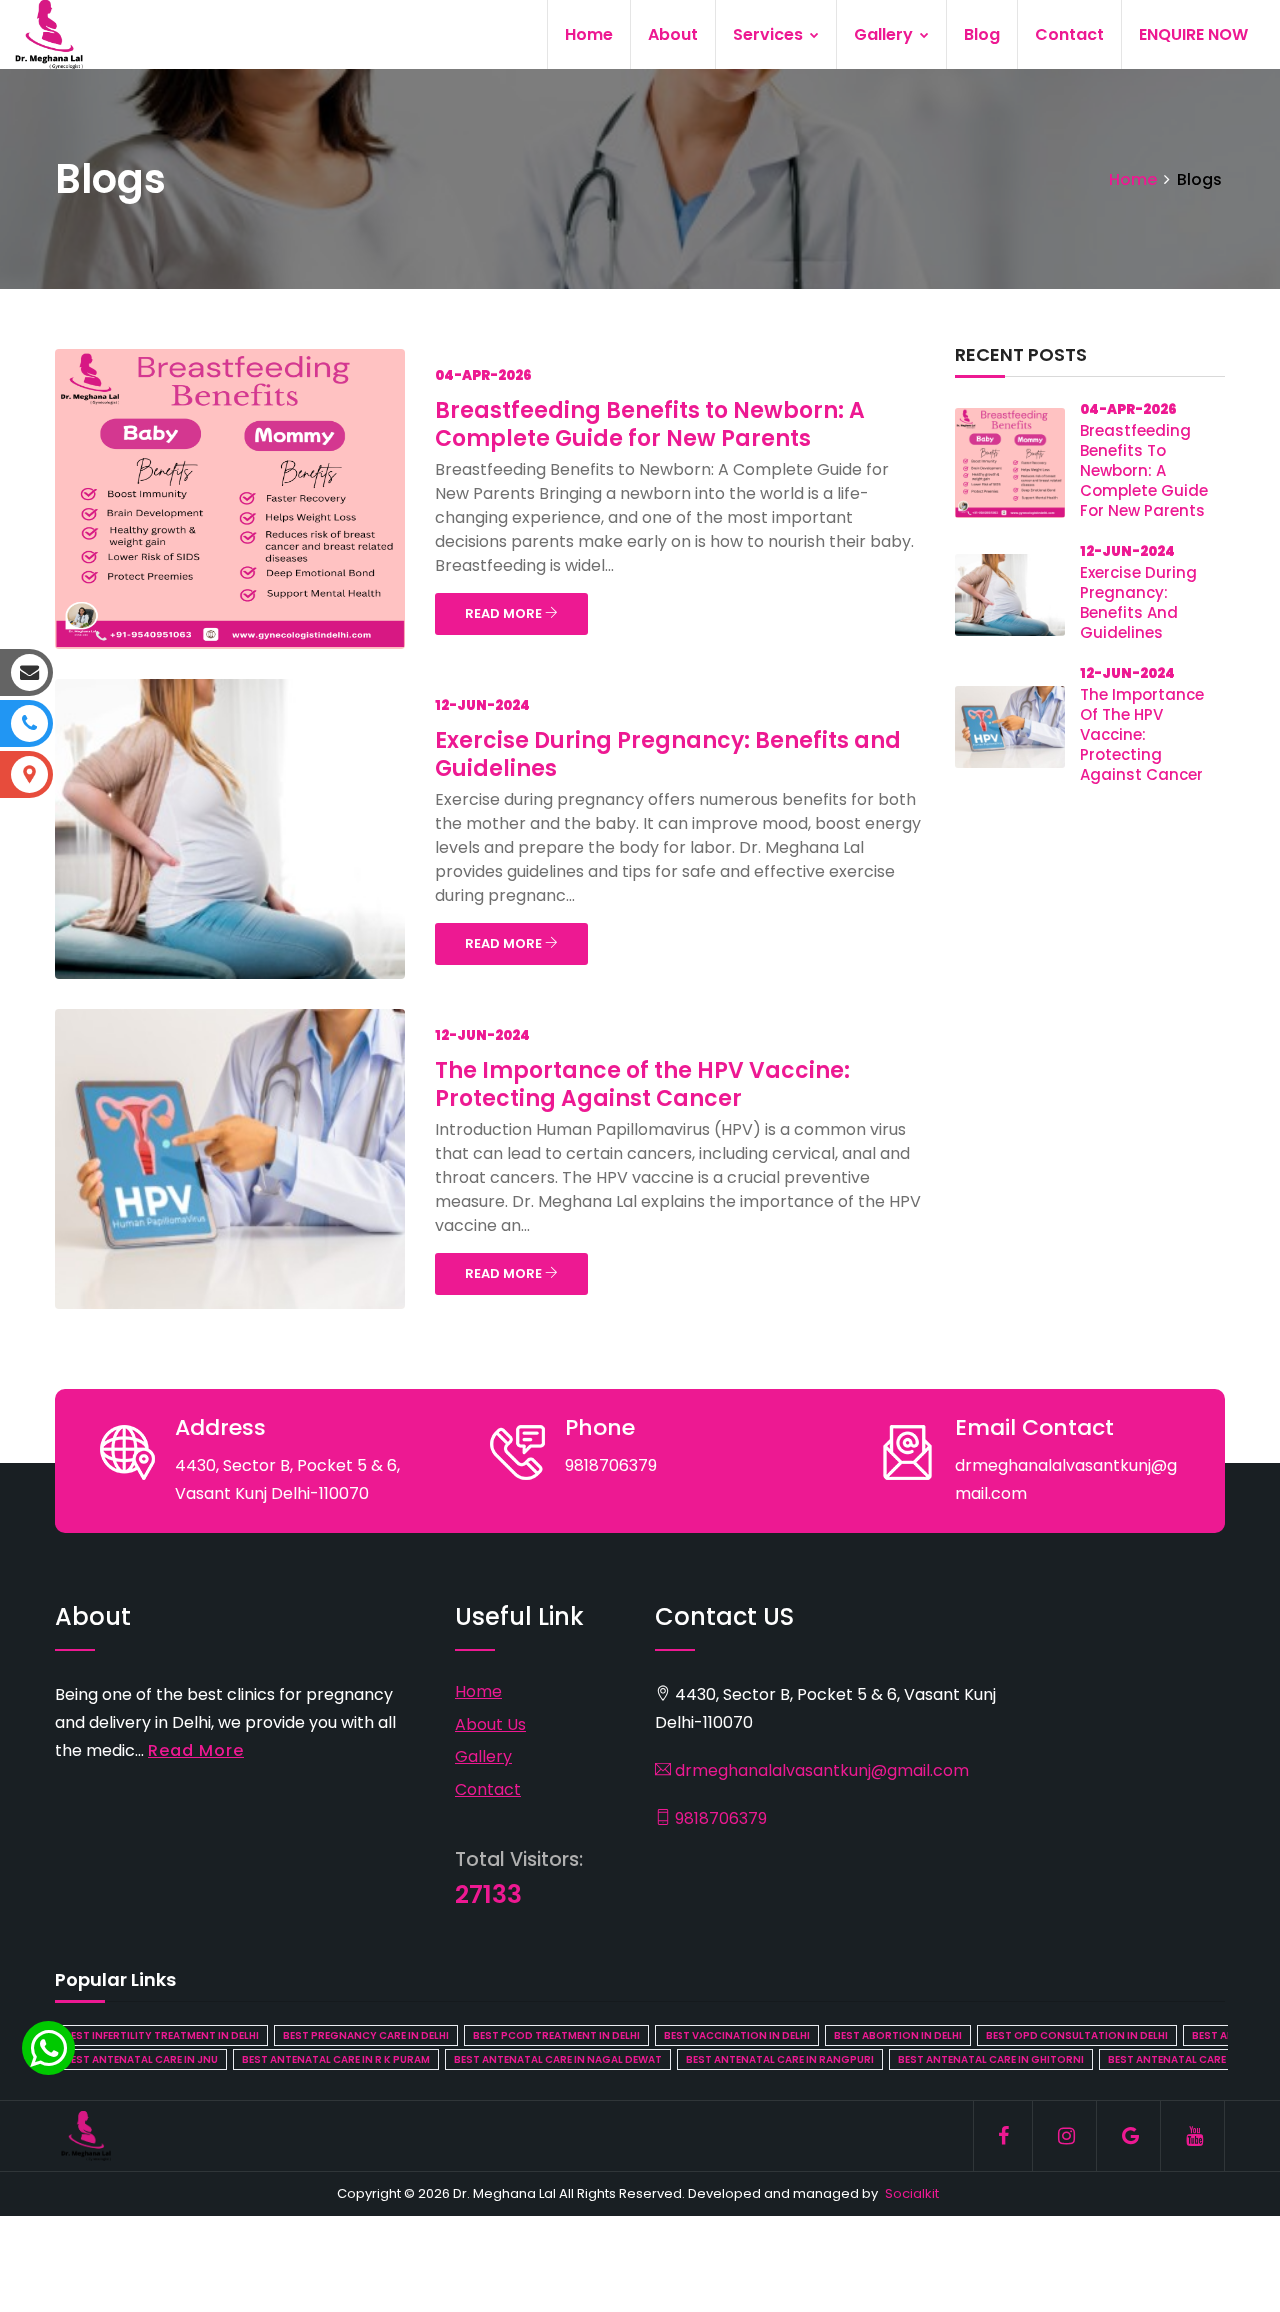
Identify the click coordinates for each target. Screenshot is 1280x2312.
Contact (1069, 34)
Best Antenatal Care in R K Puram (336, 2059)
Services (770, 34)
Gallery (885, 34)
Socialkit (912, 2193)
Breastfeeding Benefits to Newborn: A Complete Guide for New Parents (650, 424)
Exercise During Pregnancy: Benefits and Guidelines (668, 754)
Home (589, 34)
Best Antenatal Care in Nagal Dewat (558, 2059)
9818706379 (719, 1818)
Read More (196, 1750)
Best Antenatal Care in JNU (141, 2059)
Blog (982, 34)
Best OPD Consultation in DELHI (1077, 2035)
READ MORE (505, 613)
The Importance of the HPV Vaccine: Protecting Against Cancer (642, 1084)
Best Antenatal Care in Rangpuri (780, 2059)
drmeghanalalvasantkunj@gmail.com (820, 1770)
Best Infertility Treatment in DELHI (161, 2035)
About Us (490, 1724)
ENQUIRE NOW (1193, 34)
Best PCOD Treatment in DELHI (556, 2035)
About (673, 34)
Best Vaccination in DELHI (737, 2035)
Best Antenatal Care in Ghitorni (991, 2059)
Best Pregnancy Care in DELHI (366, 2035)
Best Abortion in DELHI (898, 2035)
